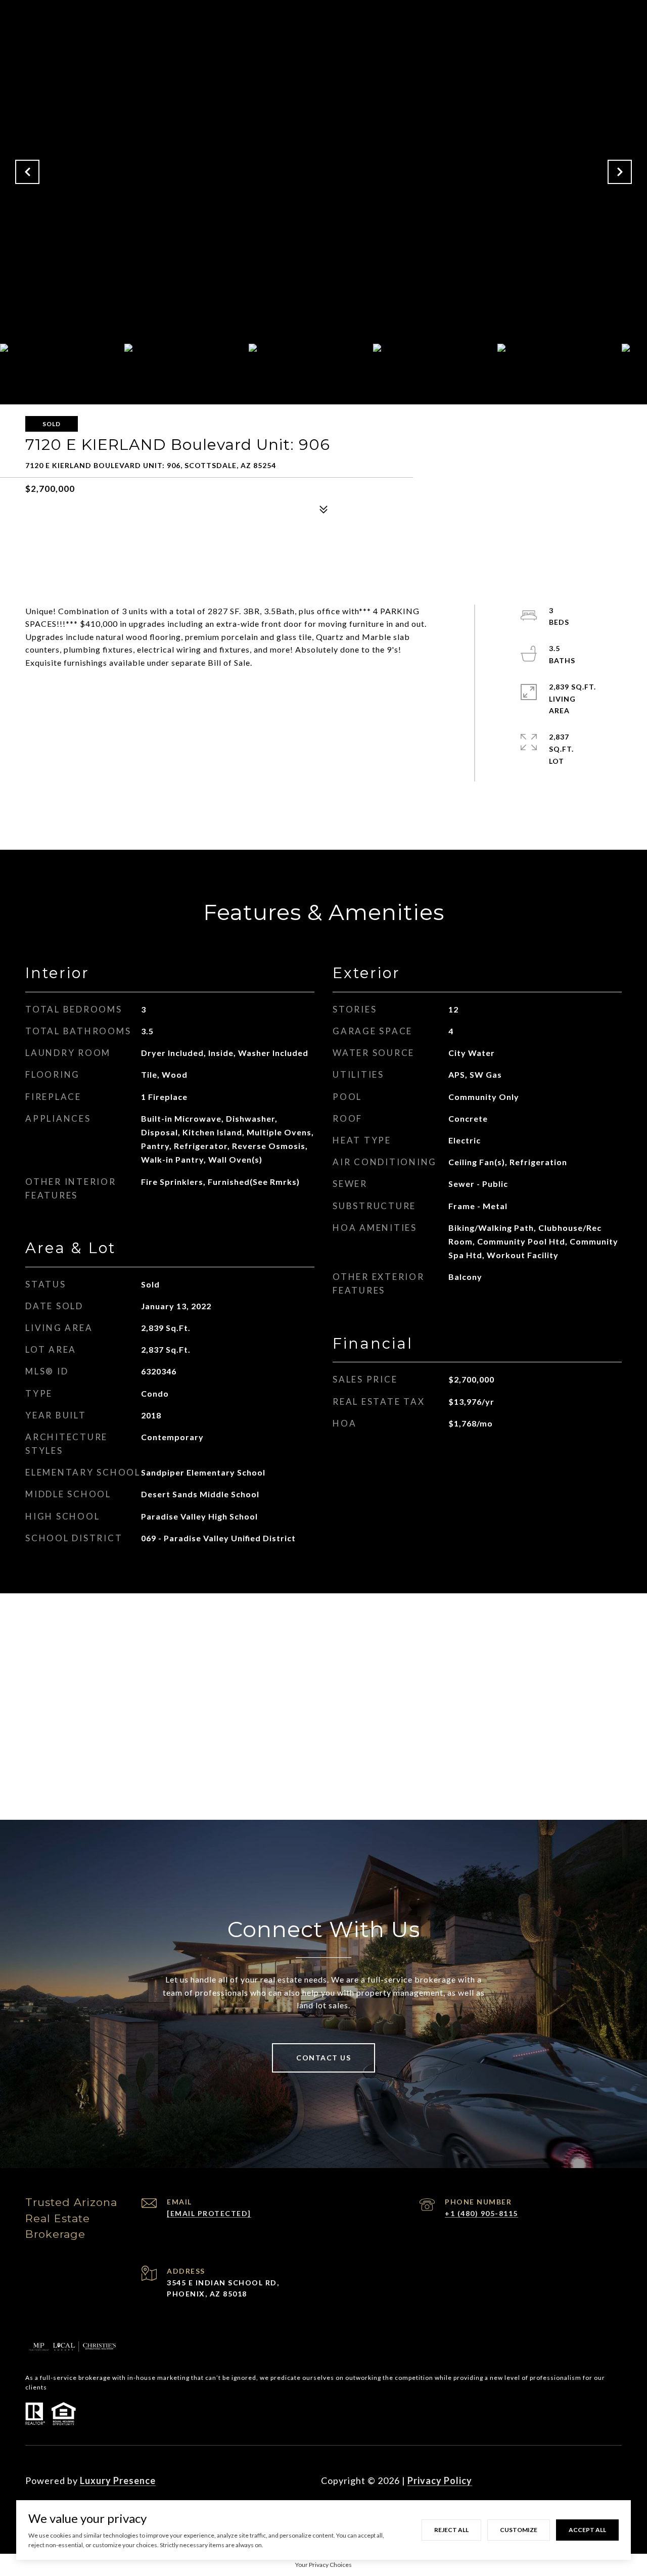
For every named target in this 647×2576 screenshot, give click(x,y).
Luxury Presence (118, 2480)
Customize (519, 2530)
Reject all (451, 2530)
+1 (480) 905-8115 (481, 2213)
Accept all (587, 2530)
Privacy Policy (440, 2480)
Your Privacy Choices (323, 2565)
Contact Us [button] (323, 2058)
